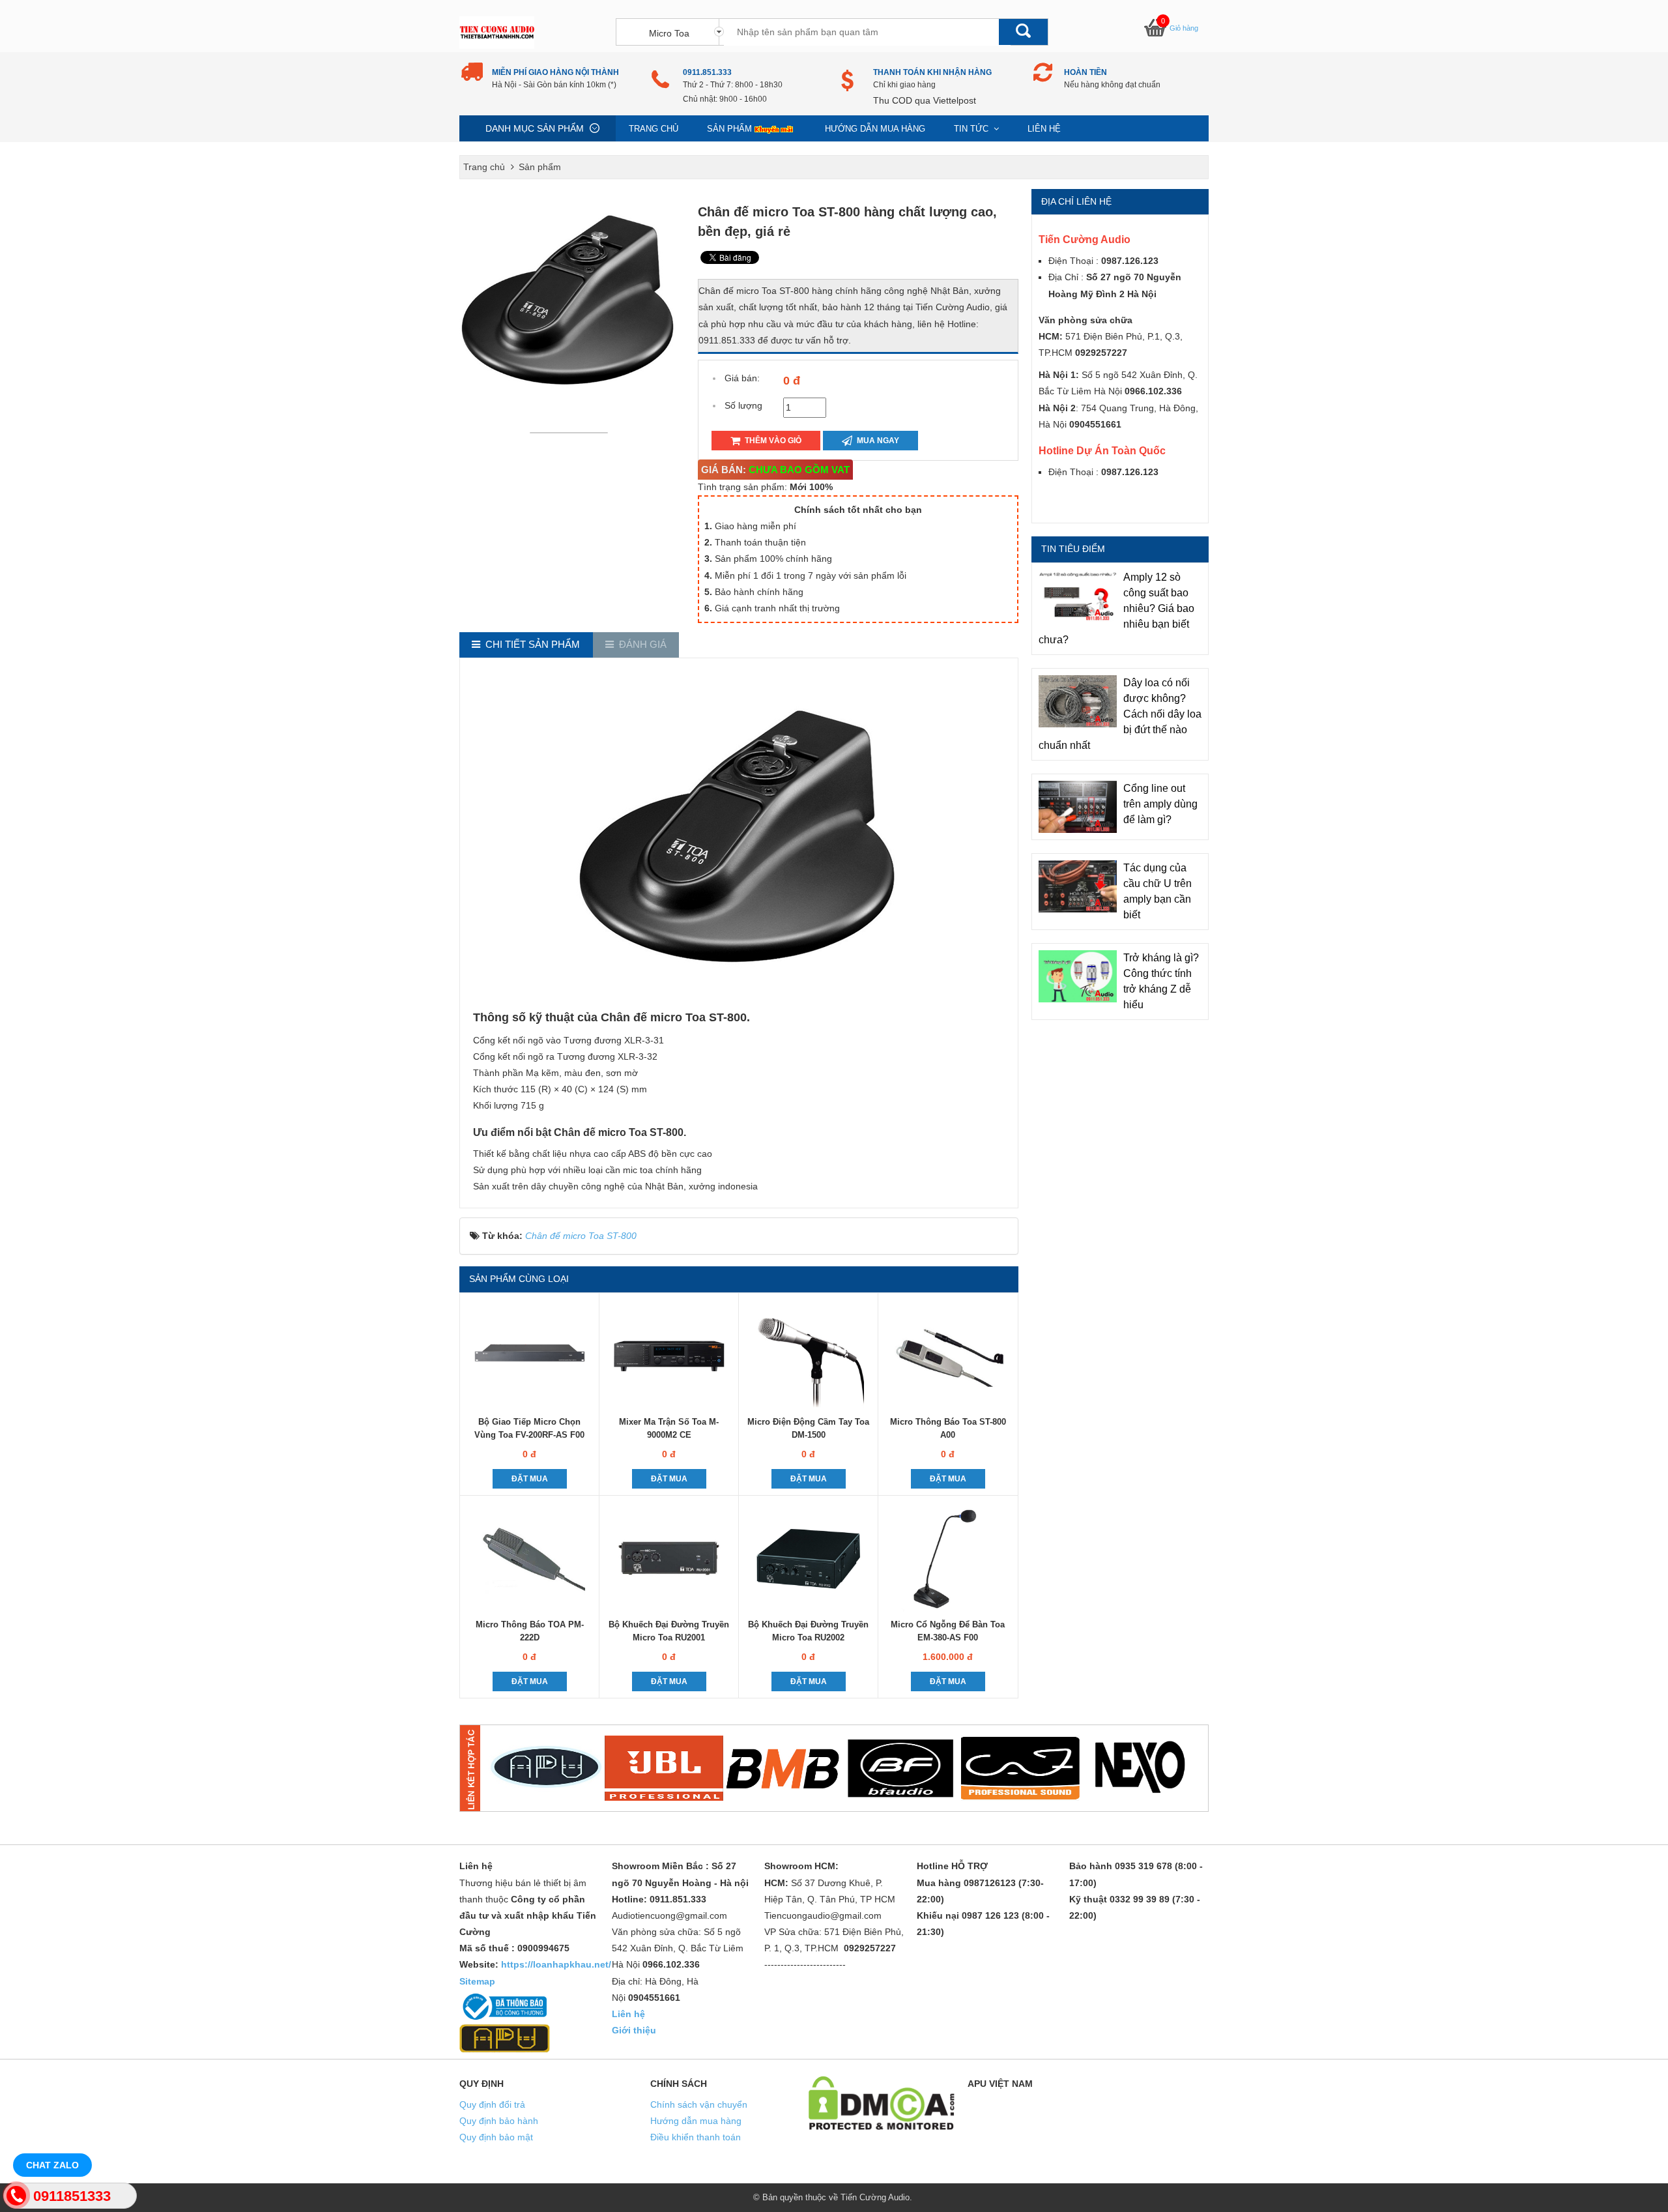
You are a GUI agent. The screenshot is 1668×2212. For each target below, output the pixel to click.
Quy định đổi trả (492, 2104)
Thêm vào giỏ (772, 441)
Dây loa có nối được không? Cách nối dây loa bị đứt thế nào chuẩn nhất (1120, 714)
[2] (664, 1768)
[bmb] (783, 1768)
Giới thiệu (634, 2030)
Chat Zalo (52, 2165)
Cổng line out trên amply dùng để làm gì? (1160, 804)
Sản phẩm (729, 129)
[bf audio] (901, 1768)
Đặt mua (530, 1479)
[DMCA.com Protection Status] (882, 2102)
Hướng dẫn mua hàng (875, 129)
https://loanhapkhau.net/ (556, 1964)
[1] (545, 1768)
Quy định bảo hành (499, 2121)
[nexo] (1139, 1768)
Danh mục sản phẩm (535, 128)
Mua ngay (877, 441)
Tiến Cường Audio (875, 2197)
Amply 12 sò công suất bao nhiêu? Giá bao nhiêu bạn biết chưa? (1116, 608)
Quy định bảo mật (496, 2137)
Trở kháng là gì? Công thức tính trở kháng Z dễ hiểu (1161, 981)
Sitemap (477, 1981)
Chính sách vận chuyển (699, 2104)
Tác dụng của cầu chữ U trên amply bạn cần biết (1158, 891)
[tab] (526, 645)
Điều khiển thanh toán (696, 2137)
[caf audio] (1020, 1768)
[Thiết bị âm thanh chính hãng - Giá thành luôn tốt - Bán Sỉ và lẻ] (497, 32)
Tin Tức (972, 129)
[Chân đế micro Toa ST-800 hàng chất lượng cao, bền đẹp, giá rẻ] (572, 432)
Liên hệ (1044, 129)
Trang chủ (654, 129)
